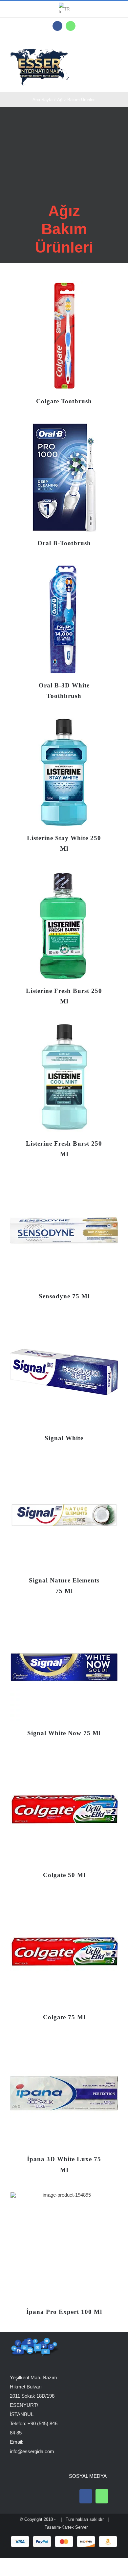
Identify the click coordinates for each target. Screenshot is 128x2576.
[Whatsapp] (102, 2496)
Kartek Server (75, 2527)
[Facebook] (86, 2496)
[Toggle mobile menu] (116, 55)
